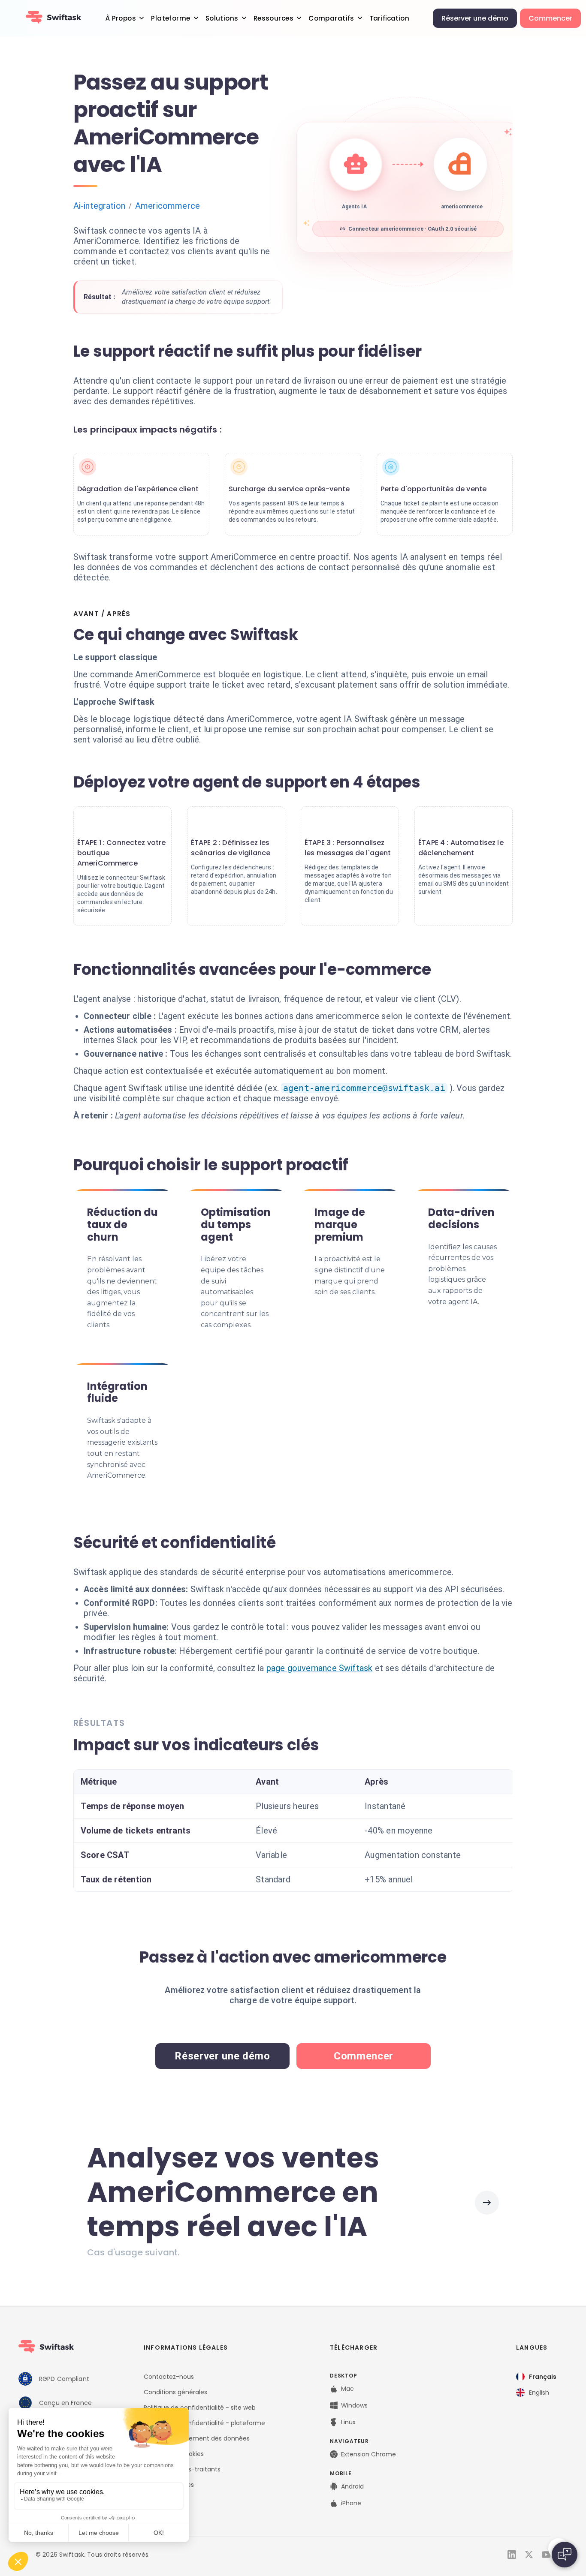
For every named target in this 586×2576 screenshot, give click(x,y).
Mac (347, 2389)
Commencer (550, 18)
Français (543, 2377)
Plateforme (171, 18)
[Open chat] (565, 2555)
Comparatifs (331, 18)
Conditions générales (175, 2392)
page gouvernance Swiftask (320, 1668)
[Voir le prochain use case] (487, 2203)
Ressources (273, 18)
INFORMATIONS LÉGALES (186, 2348)
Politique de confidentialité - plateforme (204, 2423)
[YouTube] (546, 2555)
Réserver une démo (475, 18)
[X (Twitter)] (529, 2555)
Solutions (222, 18)
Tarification (389, 18)
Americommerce (168, 206)
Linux (348, 2422)
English (539, 2393)
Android (352, 2486)
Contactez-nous (169, 2377)
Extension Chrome (369, 2454)
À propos (121, 18)
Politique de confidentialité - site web (200, 2408)
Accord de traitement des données (197, 2438)
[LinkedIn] (512, 2555)
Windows (354, 2405)
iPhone (351, 2503)
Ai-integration (99, 206)
